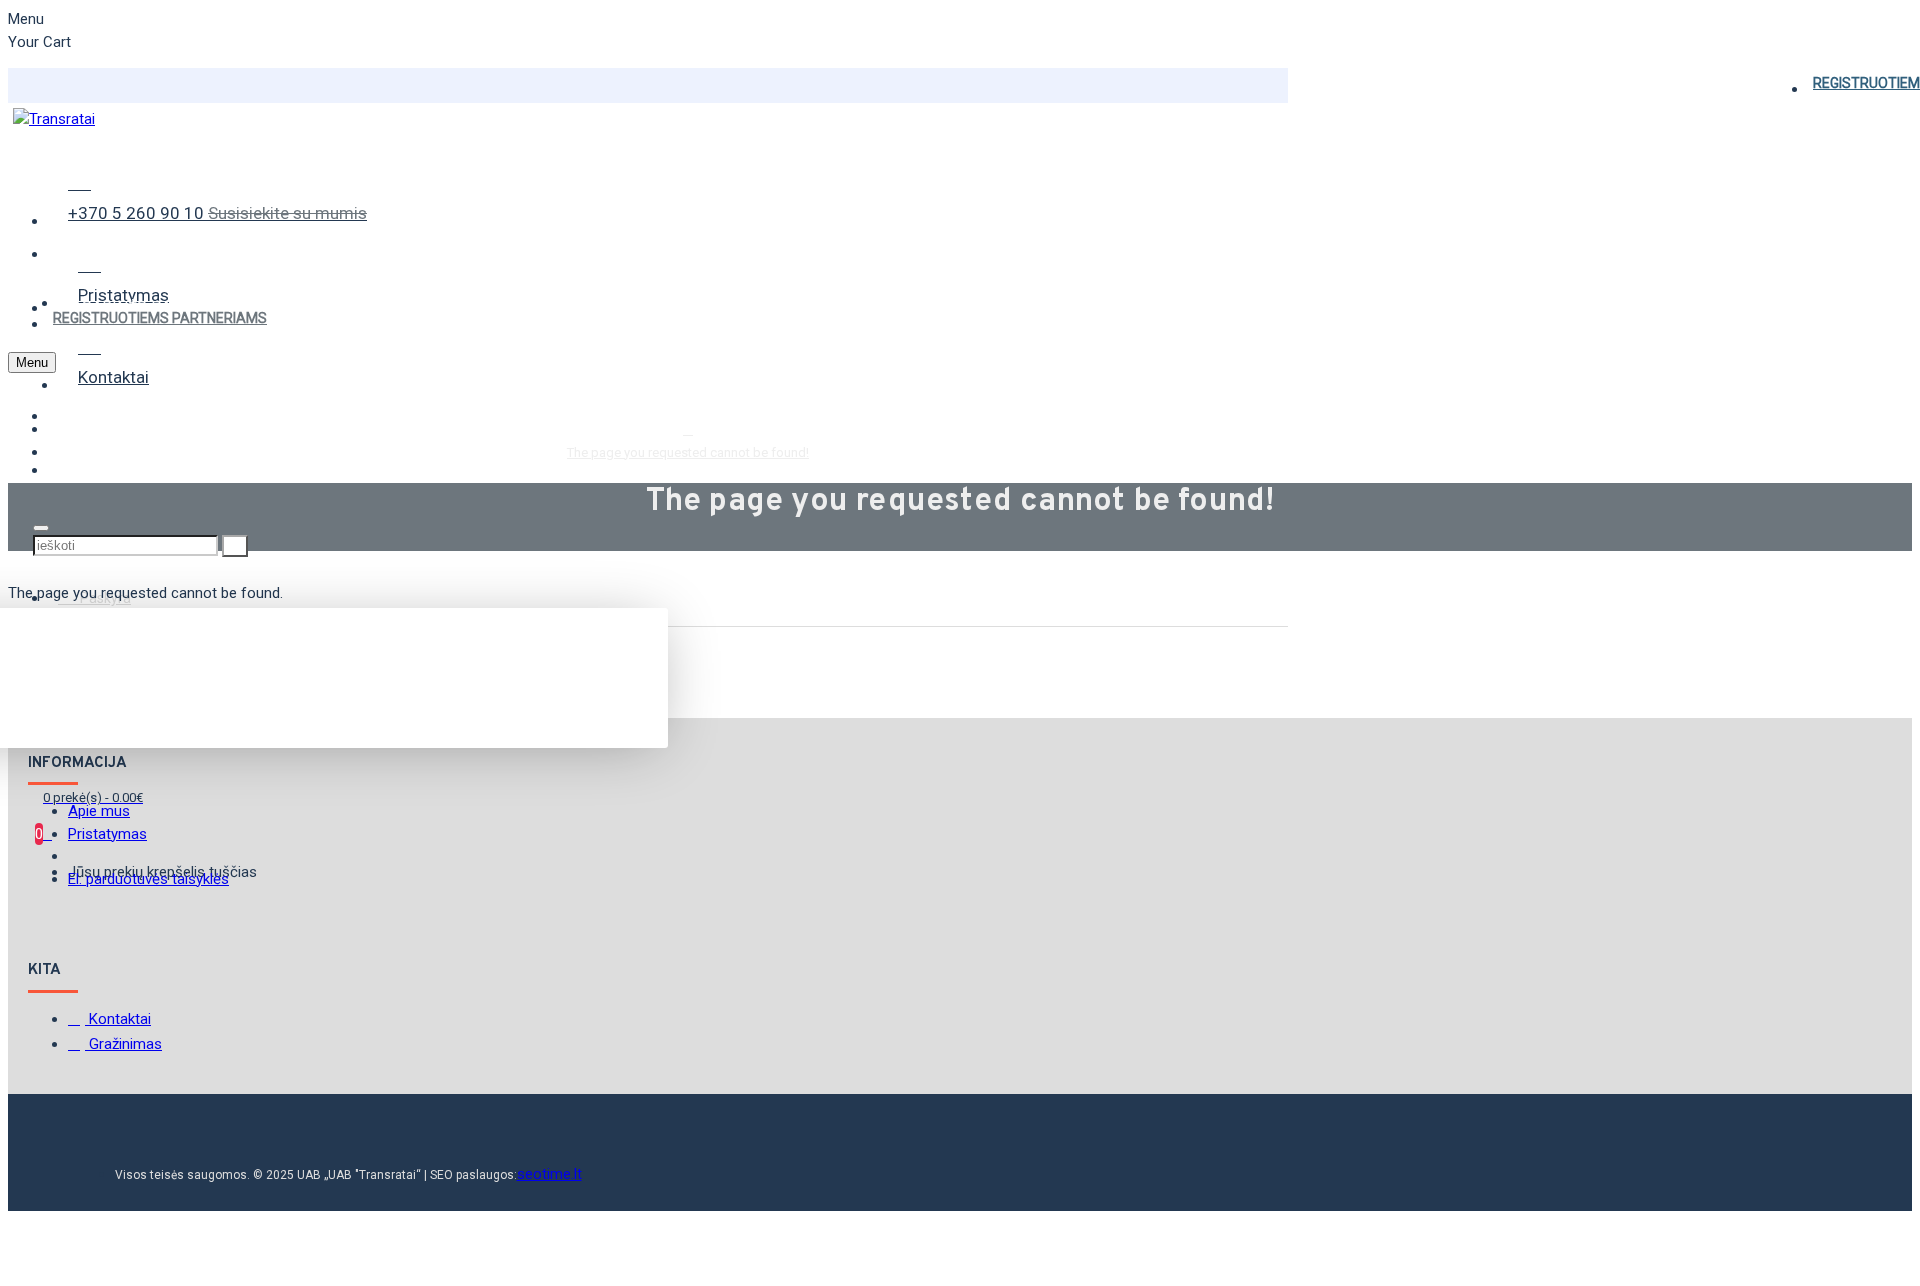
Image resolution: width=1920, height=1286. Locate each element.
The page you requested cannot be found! (688, 452)
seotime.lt (549, 1174)
